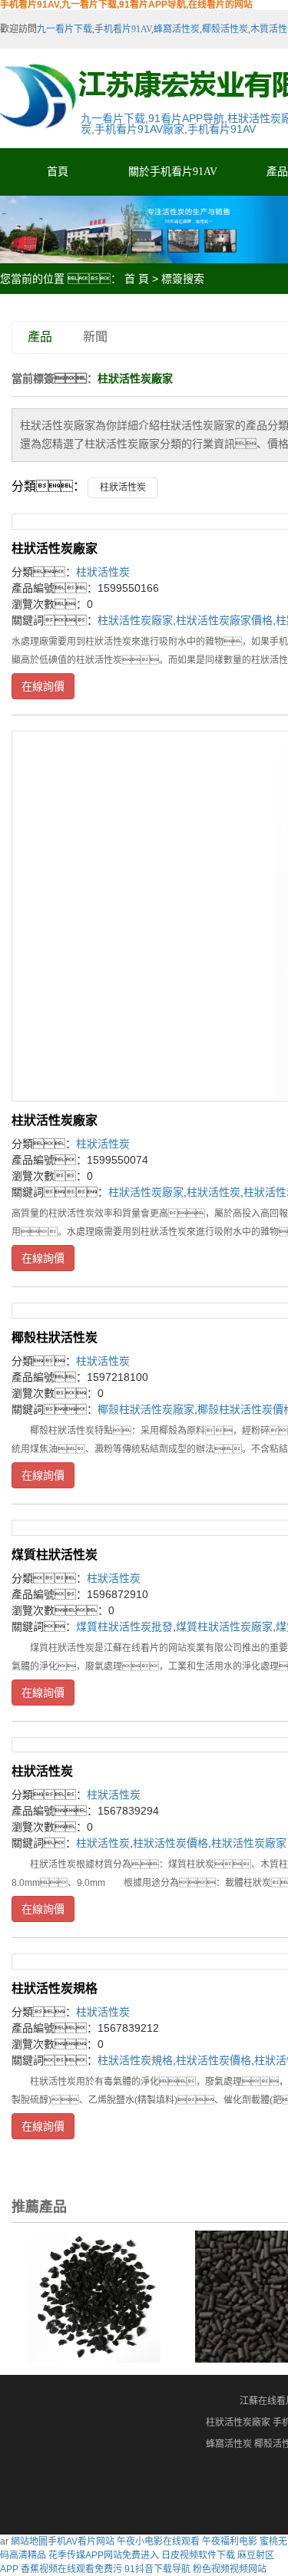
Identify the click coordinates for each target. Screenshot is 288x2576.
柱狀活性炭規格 (55, 1988)
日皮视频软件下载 (198, 2555)
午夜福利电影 (230, 2541)
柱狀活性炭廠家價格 (224, 620)
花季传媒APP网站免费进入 (104, 2555)
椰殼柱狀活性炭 (55, 1338)
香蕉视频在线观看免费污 (71, 2569)
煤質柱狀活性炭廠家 (224, 1627)
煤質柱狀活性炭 (55, 1555)
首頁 (58, 172)
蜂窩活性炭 (177, 29)
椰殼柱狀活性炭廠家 (146, 1409)
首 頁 (137, 279)
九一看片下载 (65, 29)
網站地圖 (29, 2541)
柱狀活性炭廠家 (55, 548)
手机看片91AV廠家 (139, 129)
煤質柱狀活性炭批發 (124, 1627)
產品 (40, 337)
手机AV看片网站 (81, 2541)
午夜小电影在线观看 (158, 2541)
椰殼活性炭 (225, 29)
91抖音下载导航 (157, 2569)
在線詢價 (43, 686)
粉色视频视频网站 (230, 2569)
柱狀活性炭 (123, 487)
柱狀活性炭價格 (170, 1843)
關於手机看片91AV (173, 172)
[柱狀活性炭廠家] (94, 2296)
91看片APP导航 (186, 118)
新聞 (95, 337)
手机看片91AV (123, 29)
